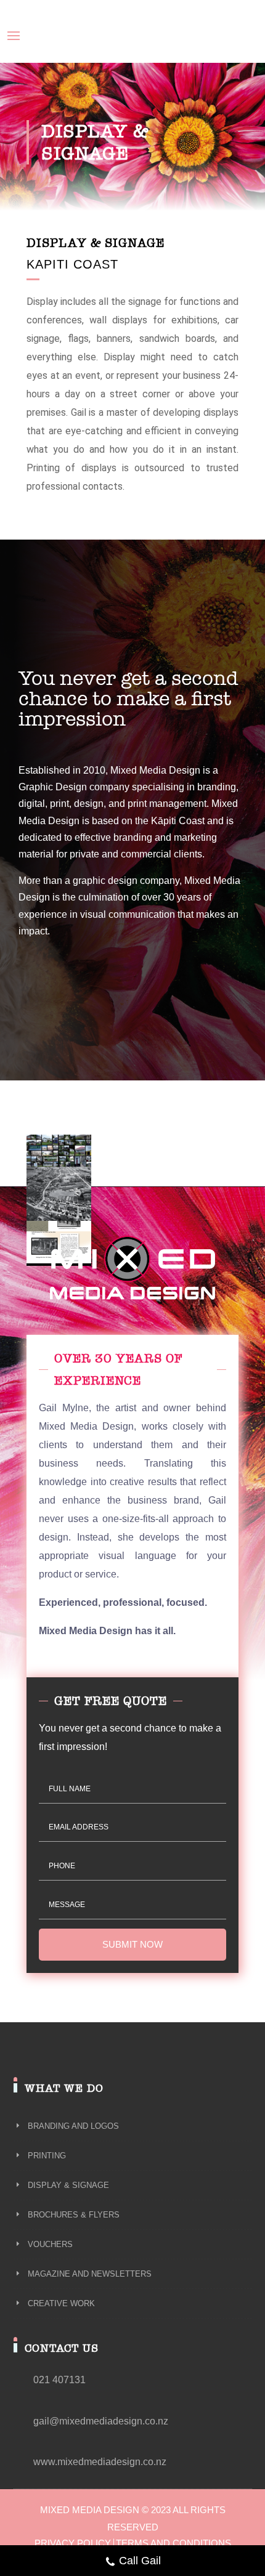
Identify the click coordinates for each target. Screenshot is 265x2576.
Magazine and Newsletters (75, 180)
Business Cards (54, 116)
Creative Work (51, 196)
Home (25, 52)
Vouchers (42, 164)
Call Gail (140, 2561)
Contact (29, 227)
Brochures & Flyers (61, 148)
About (25, 68)
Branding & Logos (58, 100)
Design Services (45, 84)
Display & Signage (59, 132)
